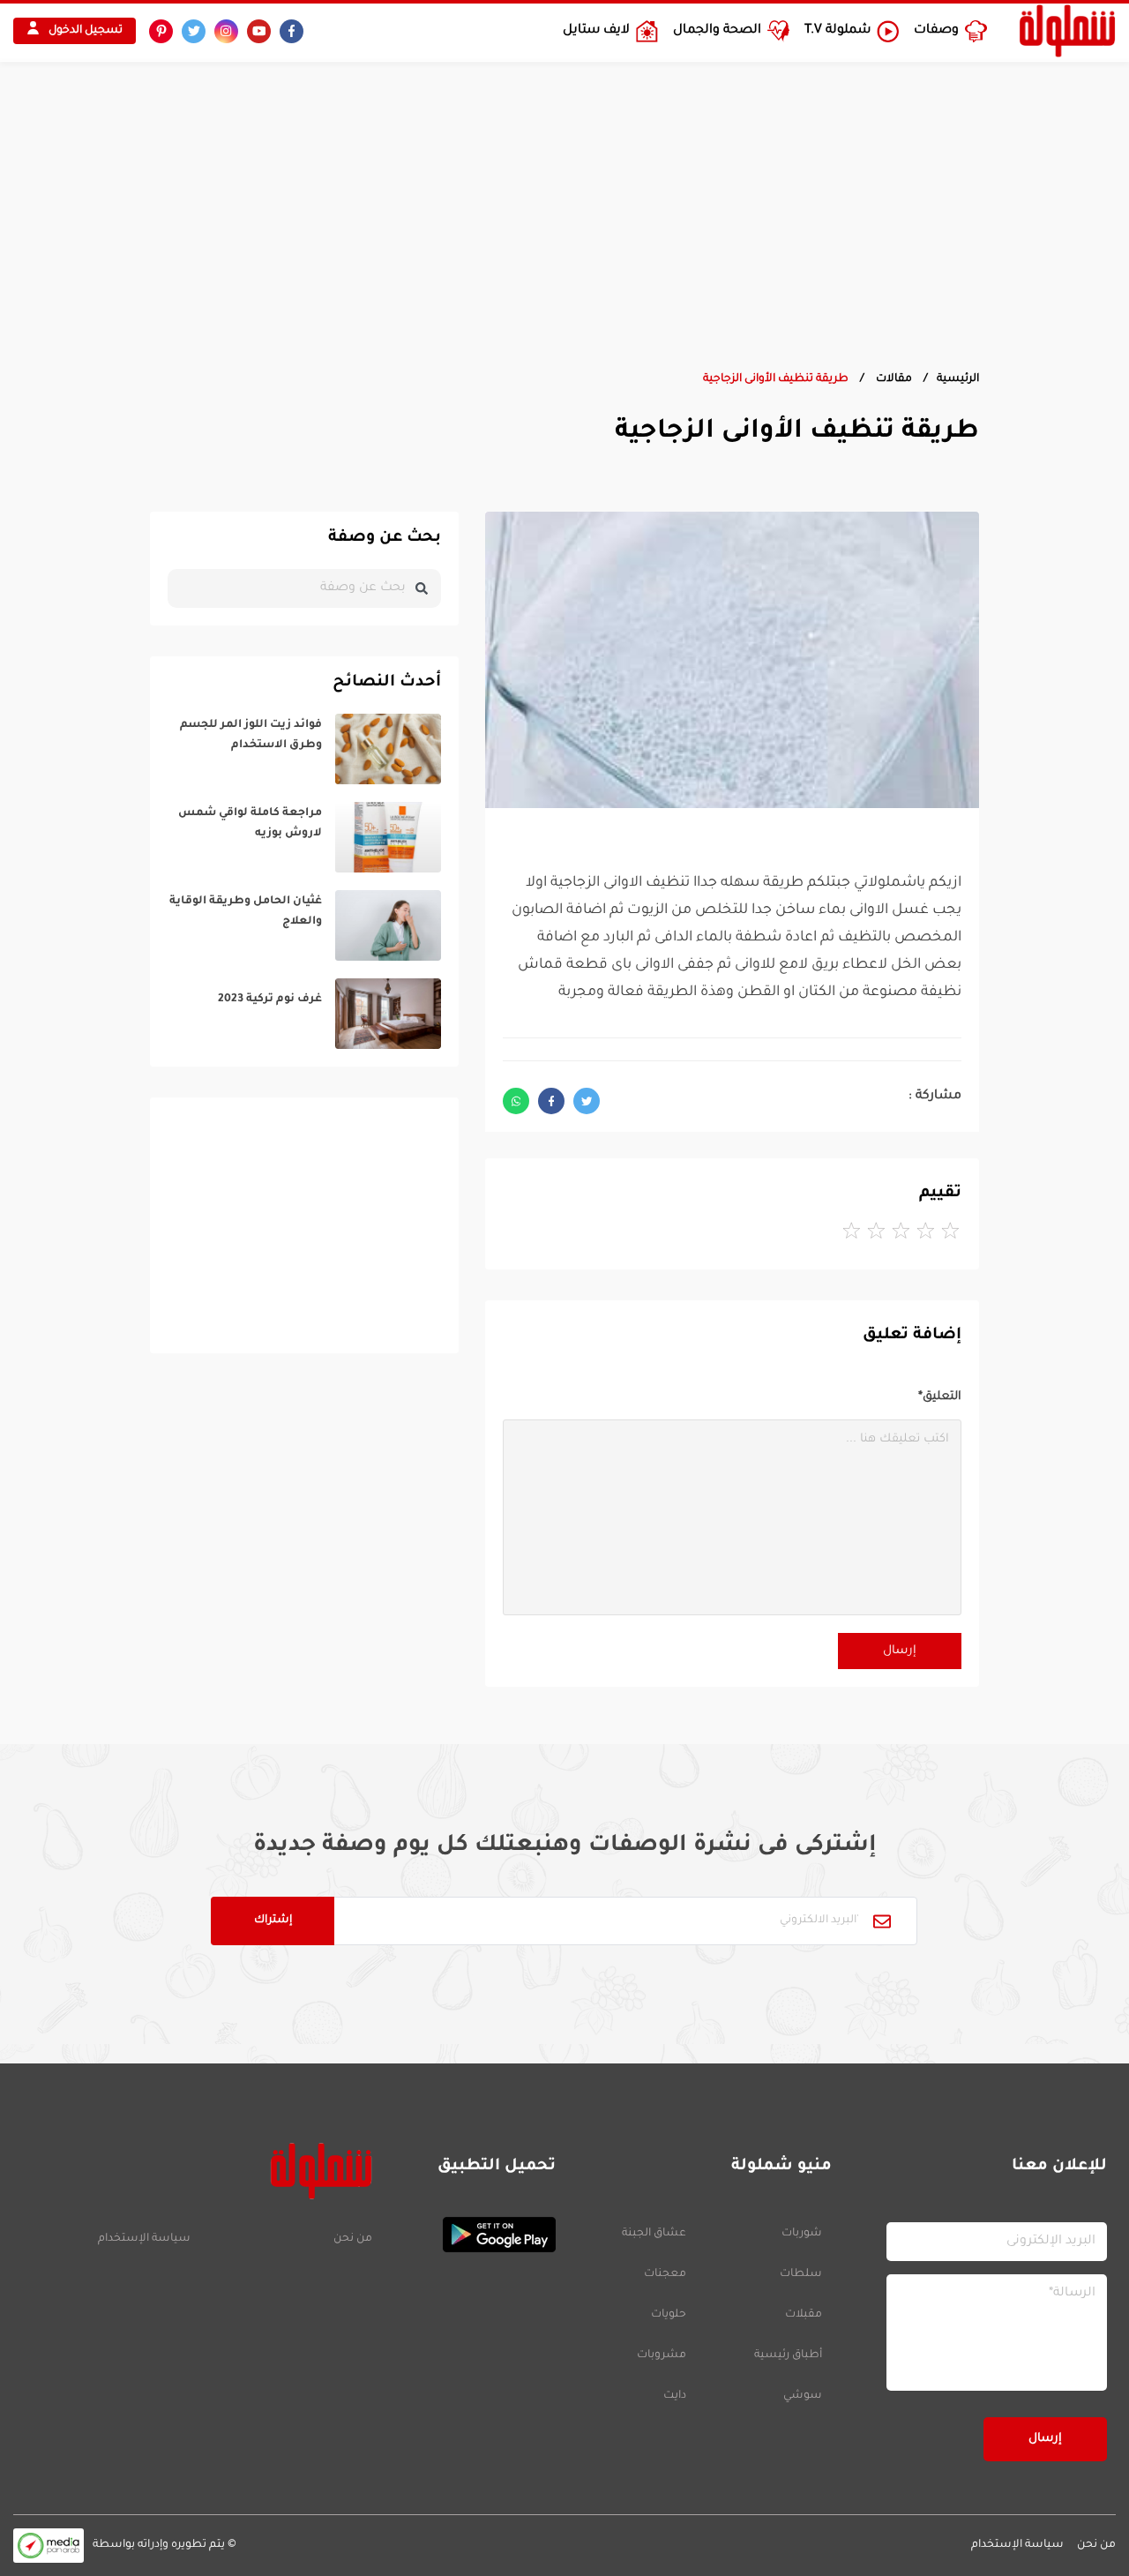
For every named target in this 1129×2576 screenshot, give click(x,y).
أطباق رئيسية (788, 2355)
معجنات (665, 2274)
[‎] (304, 749)
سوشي (803, 2396)
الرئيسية (958, 379)
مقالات (893, 379)
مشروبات (662, 2355)
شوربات (802, 2234)
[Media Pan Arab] (49, 2546)
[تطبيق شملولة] (473, 2235)
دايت (675, 2396)
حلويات (669, 2315)
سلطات (801, 2274)
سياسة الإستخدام (144, 2239)
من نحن (352, 2239)
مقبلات (804, 2315)
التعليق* (940, 1397)
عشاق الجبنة (654, 2234)
